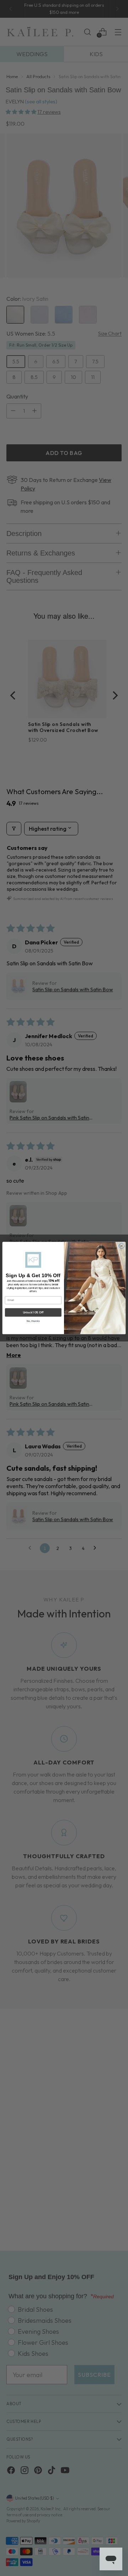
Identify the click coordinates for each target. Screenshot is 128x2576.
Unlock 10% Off (33, 1312)
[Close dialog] (122, 1246)
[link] (33, 1260)
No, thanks (33, 1321)
